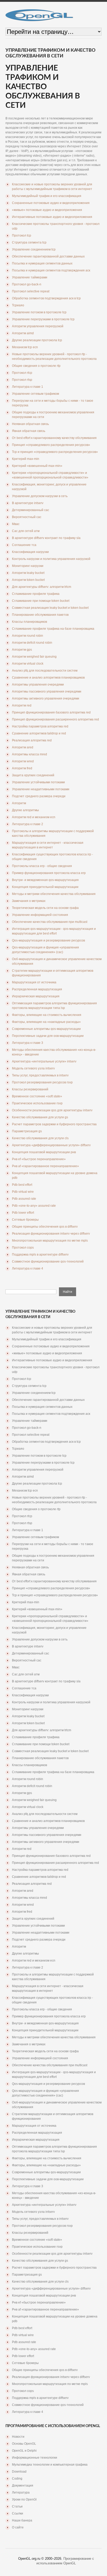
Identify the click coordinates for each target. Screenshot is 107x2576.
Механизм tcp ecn (25, 347)
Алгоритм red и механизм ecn (34, 817)
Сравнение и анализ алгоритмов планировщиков (48, 678)
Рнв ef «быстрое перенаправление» (39, 1159)
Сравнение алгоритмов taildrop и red (39, 733)
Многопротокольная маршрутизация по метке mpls (50, 1241)
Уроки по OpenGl (24, 2499)
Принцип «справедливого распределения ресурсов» (51, 445)
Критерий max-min (26, 459)
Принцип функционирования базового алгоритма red (51, 712)
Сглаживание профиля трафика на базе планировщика (53, 629)
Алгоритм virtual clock (28, 664)
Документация (23, 2486)
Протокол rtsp (22, 380)
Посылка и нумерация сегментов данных (42, 263)
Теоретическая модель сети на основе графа (45, 908)
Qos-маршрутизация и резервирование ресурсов (48, 940)
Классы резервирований (30, 1089)
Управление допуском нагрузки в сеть (40, 496)
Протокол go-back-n (27, 284)
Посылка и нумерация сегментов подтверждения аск (51, 270)
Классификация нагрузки (30, 552)
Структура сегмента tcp (29, 242)
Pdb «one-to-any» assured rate (34, 1206)
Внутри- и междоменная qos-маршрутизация (45, 880)
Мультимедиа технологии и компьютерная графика (50, 2465)
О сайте (18, 2527)
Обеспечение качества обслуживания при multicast (50, 922)
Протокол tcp (22, 235)
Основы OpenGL (24, 2444)
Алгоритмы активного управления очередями (46, 698)
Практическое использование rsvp (37, 1103)
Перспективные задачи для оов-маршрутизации (48, 1036)
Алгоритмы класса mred (29, 754)
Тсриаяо (18, 305)
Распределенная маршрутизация (37, 989)
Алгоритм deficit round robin (32, 643)
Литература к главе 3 (28, 1043)
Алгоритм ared (23, 747)
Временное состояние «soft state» (37, 1096)
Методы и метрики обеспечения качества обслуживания (54, 894)
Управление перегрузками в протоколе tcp (43, 319)
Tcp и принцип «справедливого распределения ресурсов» (55, 452)
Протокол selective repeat (31, 291)
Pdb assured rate (24, 1199)
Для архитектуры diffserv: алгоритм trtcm (42, 587)
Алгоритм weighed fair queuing (34, 657)
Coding (17, 2479)
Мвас (16, 524)
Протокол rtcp (22, 373)
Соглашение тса (24, 545)
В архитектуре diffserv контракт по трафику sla (46, 538)
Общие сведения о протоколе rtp (36, 366)
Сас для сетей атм (26, 531)
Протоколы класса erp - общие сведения (42, 866)
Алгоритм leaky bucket (28, 573)
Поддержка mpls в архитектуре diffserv (40, 1255)
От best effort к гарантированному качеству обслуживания (54, 438)
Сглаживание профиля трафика (36, 594)
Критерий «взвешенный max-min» (37, 466)
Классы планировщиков (29, 622)
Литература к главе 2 (28, 824)
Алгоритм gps (22, 650)
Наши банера (22, 2520)
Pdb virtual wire (23, 1192)
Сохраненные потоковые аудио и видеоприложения (51, 203)
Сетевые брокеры (25, 1220)
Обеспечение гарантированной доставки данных (48, 256)
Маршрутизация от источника (34, 982)
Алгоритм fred (22, 768)
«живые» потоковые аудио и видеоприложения (47, 210)
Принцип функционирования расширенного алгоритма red (55, 719)
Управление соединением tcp (34, 249)
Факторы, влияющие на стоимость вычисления (47, 1015)
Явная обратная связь (29, 431)
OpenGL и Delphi (24, 2451)
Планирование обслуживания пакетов (40, 615)
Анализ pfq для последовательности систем (45, 671)
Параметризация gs (27, 1131)
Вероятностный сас (27, 517)
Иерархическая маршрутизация (36, 996)
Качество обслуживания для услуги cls (40, 1138)
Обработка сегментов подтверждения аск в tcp (46, 298)
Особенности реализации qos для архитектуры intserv (52, 1110)
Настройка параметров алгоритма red (40, 726)
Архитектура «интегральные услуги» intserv (44, 1061)
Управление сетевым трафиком (35, 394)
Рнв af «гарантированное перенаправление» (45, 1166)
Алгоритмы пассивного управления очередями (47, 692)
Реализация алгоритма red (32, 740)
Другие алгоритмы (25, 810)
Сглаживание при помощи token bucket (41, 601)
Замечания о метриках (29, 901)
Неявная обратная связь (30, 424)
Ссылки (18, 2513)
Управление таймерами (30, 277)
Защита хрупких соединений (33, 775)
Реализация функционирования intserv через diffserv (51, 1234)
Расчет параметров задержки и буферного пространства (54, 1124)
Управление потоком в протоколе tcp (39, 312)
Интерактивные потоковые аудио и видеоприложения (52, 217)
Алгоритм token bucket (28, 580)
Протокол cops (23, 1248)
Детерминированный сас (31, 510)
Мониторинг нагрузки (28, 566)
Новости (18, 2437)
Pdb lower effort (23, 1213)
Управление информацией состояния (40, 915)
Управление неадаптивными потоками (41, 789)
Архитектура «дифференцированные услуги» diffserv (51, 1145)
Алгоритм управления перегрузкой (38, 326)
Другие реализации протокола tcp (37, 340)
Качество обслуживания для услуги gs (40, 1117)
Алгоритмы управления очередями (38, 685)
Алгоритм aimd (23, 333)
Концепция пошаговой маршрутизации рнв (44, 1152)
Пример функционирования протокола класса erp (49, 873)
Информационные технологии (35, 2458)
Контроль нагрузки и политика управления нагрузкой (51, 559)
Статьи (17, 2506)
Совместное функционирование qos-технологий (48, 1262)
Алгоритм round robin (28, 636)
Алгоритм (19, 803)
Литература (21, 2493)
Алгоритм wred (23, 761)
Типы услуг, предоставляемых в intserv (40, 1075)
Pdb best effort (22, 1185)
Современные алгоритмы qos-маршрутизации (46, 1029)
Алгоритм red (22, 705)
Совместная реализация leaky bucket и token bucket (50, 608)
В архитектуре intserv (28, 503)
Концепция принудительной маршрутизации (45, 887)
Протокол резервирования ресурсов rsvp (42, 1082)
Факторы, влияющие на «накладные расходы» (46, 1022)
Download (19, 2472)
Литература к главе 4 (28, 1268)
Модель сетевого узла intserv (33, 1068)
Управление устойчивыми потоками (38, 782)
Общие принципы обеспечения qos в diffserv (45, 1227)
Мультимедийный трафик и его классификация (47, 196)
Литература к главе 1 (28, 387)
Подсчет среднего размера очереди (39, 796)
